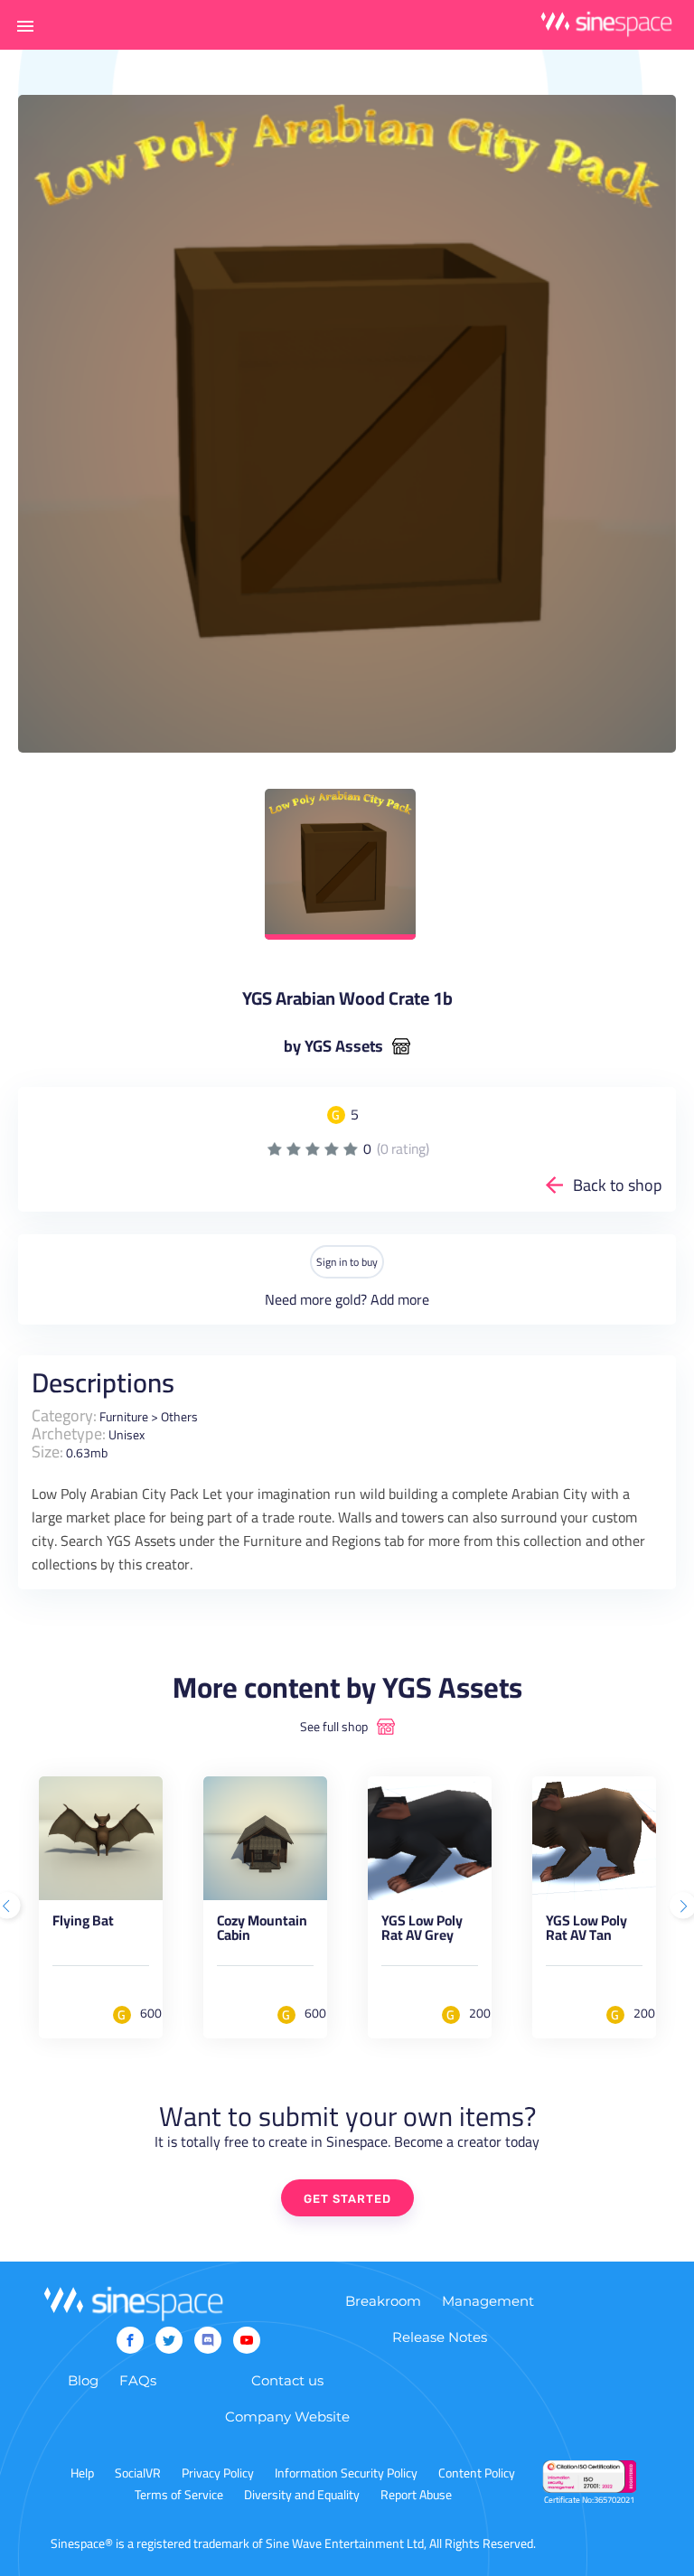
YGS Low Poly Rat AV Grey (422, 1931)
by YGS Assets (333, 1046)
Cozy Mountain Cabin (262, 1931)
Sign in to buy (347, 1262)
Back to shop (618, 1185)
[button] (25, 25)
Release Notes (440, 2337)
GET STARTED (347, 2199)
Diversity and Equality (302, 2495)
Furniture (124, 1417)
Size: (47, 1452)
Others (179, 1417)
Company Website (287, 2417)
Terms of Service (179, 2495)
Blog (83, 2380)
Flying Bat (83, 1924)
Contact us (287, 2380)
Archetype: (69, 1433)
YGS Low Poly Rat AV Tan (586, 1931)
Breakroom (383, 2301)
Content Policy (477, 2473)
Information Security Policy (346, 2473)
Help (82, 2473)
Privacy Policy (218, 2473)
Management (488, 2301)
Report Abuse (416, 2495)
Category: (64, 1415)
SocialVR (138, 2473)
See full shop (334, 1727)
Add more (400, 1299)
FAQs (138, 2380)
